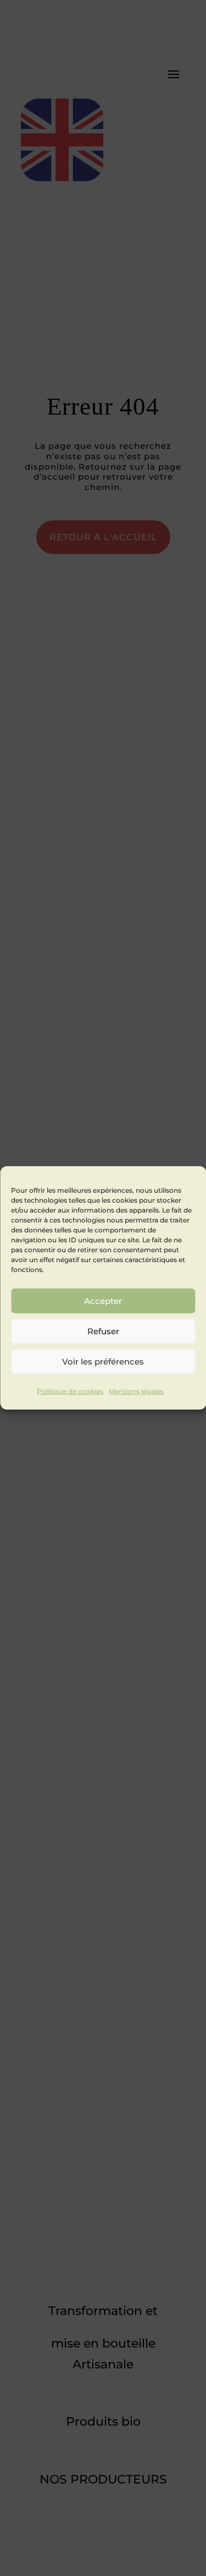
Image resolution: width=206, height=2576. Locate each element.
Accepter (103, 1300)
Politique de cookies (70, 1391)
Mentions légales (136, 1391)
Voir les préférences (103, 1361)
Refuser (103, 1331)
